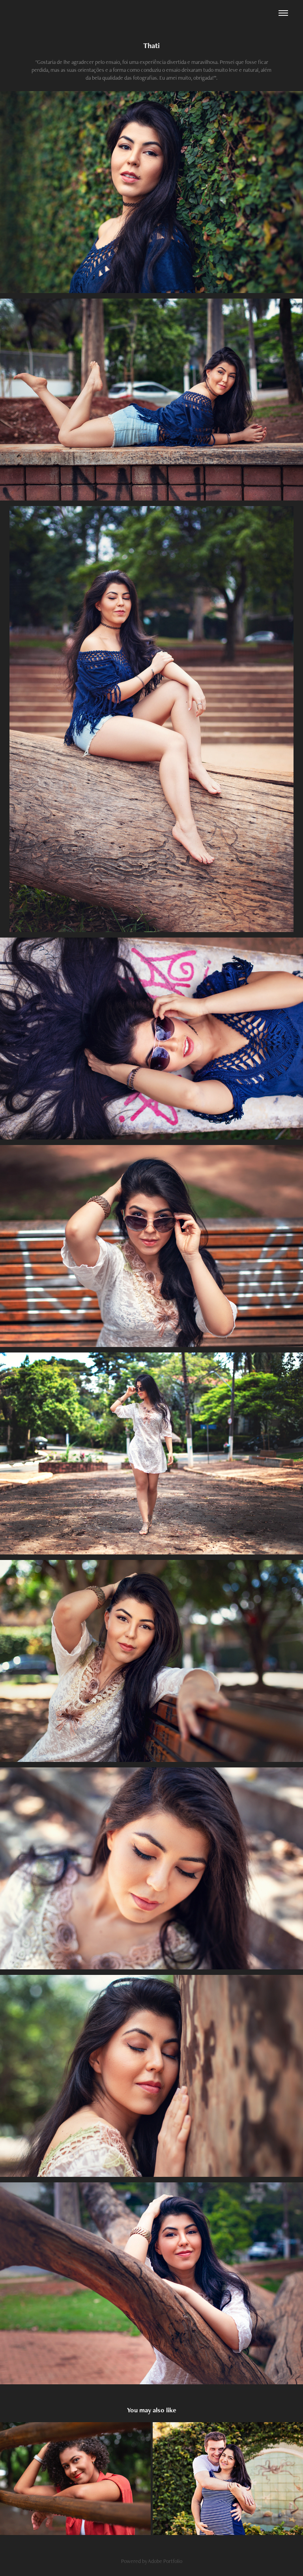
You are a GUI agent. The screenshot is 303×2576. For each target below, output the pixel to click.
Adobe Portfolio (165, 2561)
